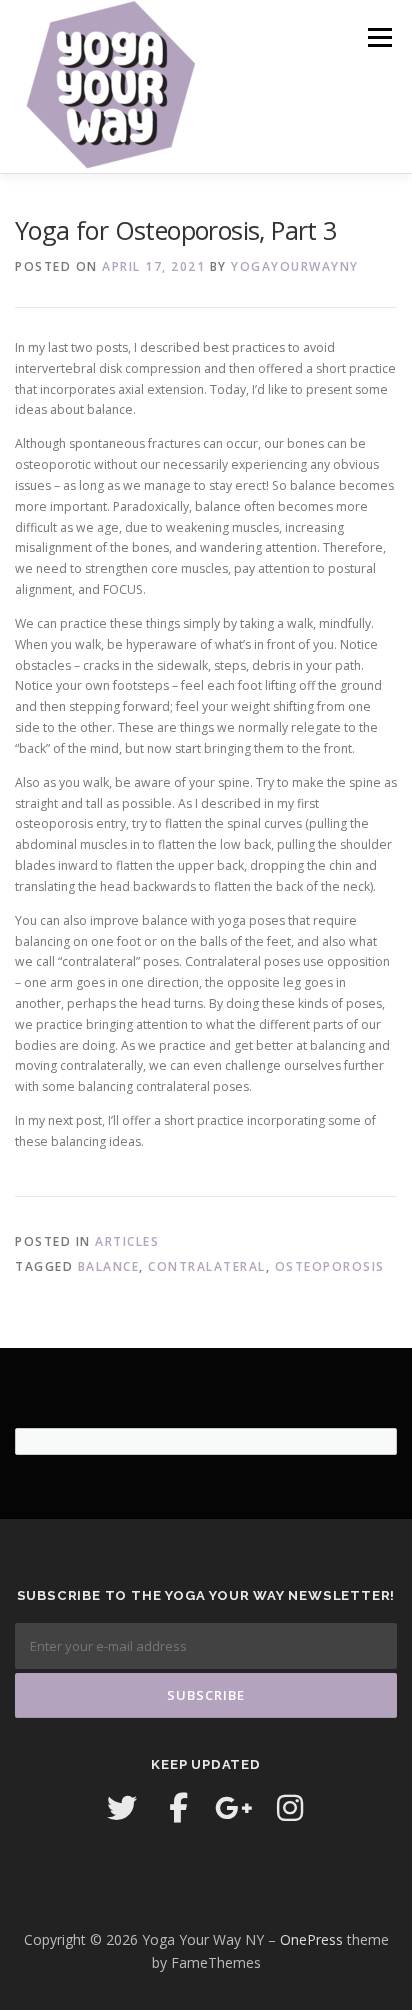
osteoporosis (330, 1266)
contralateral (207, 1266)
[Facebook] (178, 1808)
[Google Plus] (234, 1808)
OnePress (311, 1939)
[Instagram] (290, 1808)
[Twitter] (122, 1808)
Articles (127, 1241)
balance (109, 1266)
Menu (378, 37)
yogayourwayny (295, 266)
